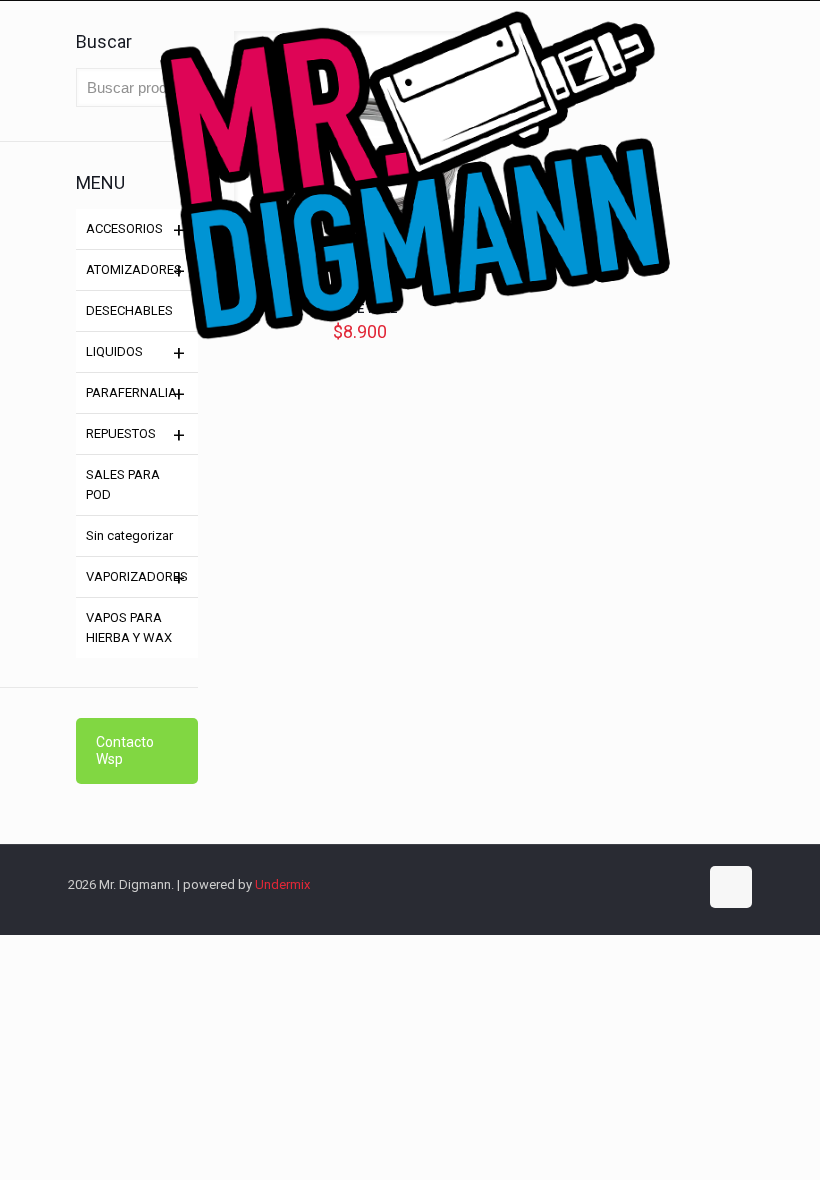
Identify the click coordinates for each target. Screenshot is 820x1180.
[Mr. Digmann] (410, 272)
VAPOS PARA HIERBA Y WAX (129, 627)
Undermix (282, 884)
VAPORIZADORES (137, 576)
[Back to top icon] (731, 887)
